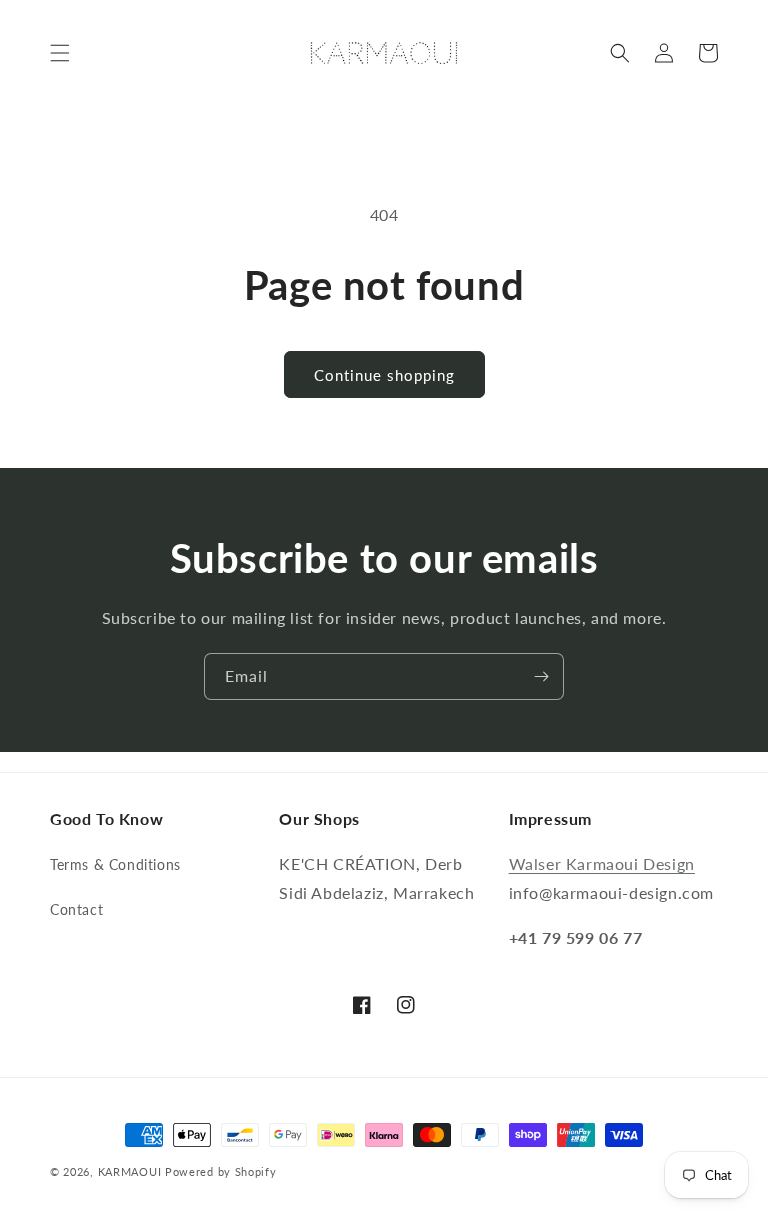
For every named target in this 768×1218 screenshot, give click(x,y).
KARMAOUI (130, 1171)
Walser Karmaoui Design (602, 863)
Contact (76, 909)
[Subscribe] (541, 676)
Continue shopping (384, 375)
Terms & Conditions (115, 864)
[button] (60, 53)
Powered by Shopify (221, 1171)
